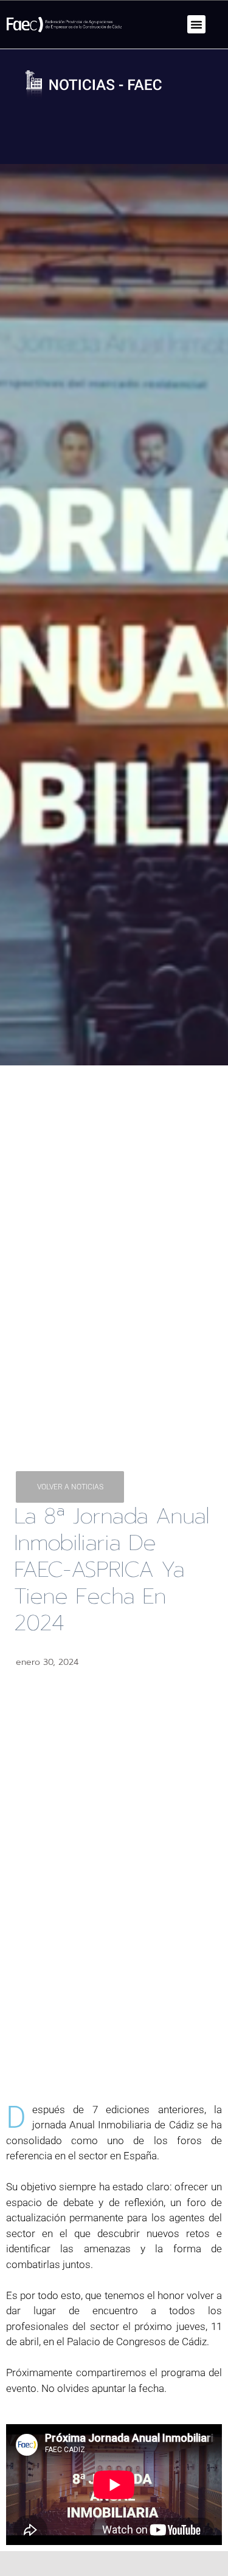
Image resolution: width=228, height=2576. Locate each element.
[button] (196, 24)
